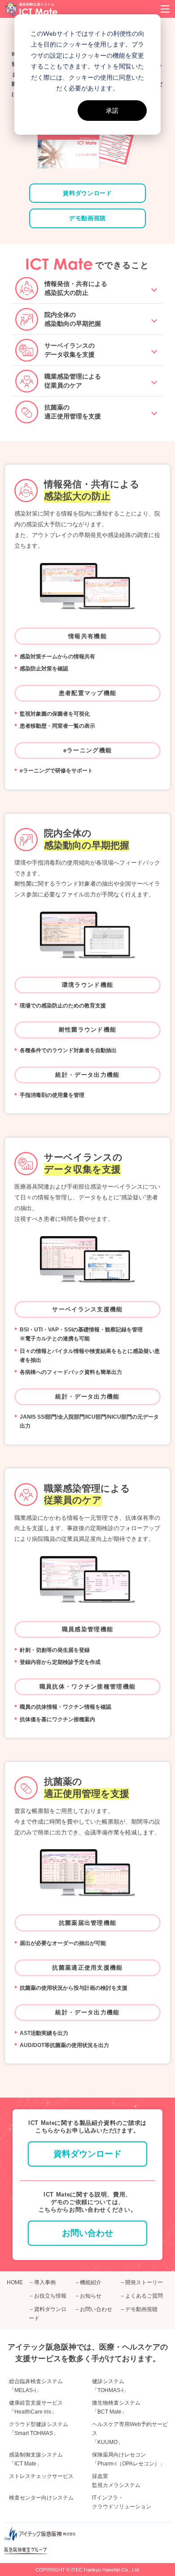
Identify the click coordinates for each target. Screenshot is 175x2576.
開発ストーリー (144, 2282)
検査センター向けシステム (41, 2498)
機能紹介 (91, 2282)
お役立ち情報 (50, 2296)
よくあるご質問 (144, 2296)
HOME (15, 2282)
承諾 (112, 110)
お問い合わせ (87, 2233)
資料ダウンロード (87, 193)
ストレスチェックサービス (41, 2476)
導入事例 (45, 2282)
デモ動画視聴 (87, 218)
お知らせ (91, 2296)
